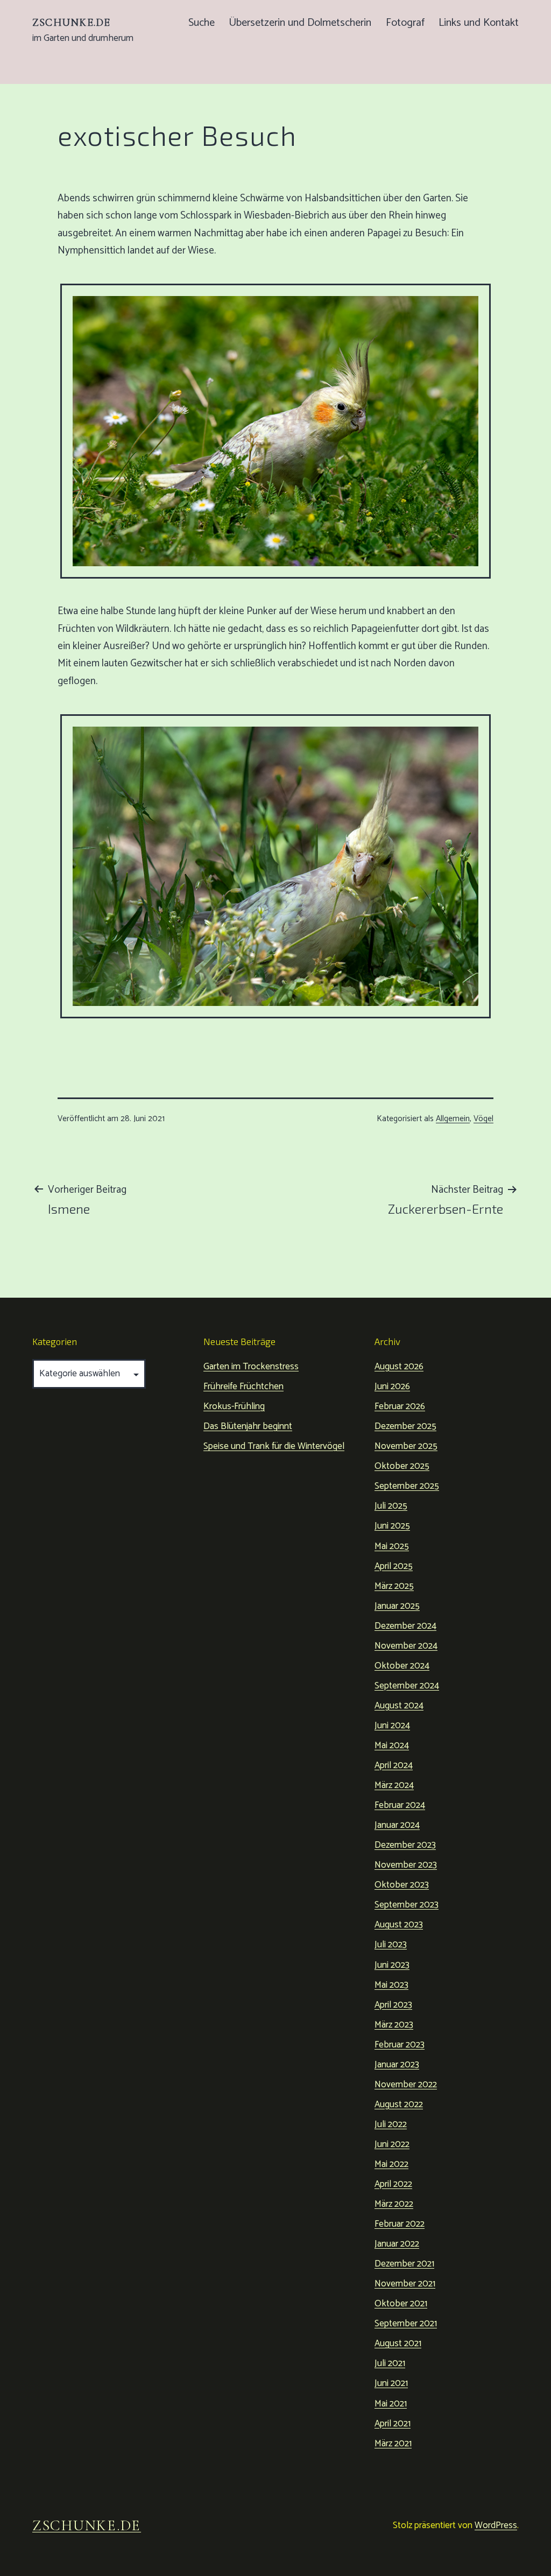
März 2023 (394, 2025)
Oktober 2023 (402, 1885)
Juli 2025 (391, 1506)
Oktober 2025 (402, 1466)
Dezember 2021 (404, 2264)
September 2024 (407, 1686)
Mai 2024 (392, 1746)
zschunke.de (71, 23)
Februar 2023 (400, 2045)
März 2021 (393, 2444)
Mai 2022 (391, 2164)
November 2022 (406, 2085)
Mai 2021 (391, 2404)
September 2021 (406, 2324)
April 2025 (394, 1566)
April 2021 (393, 2424)
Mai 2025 (392, 1546)
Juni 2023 (392, 1965)
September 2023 (407, 1905)
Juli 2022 (391, 2124)
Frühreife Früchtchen (243, 1386)
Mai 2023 (391, 1985)
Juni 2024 (392, 1726)
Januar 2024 (397, 1825)
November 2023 (406, 1865)
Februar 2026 (400, 1406)
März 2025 (394, 1586)
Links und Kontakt (479, 23)
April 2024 (394, 1765)
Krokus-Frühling (234, 1406)
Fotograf (405, 23)
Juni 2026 (392, 1386)
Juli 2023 (391, 1945)
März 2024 (394, 1785)
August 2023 (399, 1925)
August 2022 (399, 2105)
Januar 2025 (397, 1606)
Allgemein (453, 1119)
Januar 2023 (397, 2065)
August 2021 (398, 2343)
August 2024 (399, 1706)
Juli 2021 (390, 2363)
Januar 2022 (397, 2244)
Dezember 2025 (405, 1426)
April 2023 (393, 2005)
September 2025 (407, 1486)
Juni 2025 (392, 1526)
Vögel (483, 1119)
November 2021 (405, 2284)
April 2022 (393, 2184)
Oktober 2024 (402, 1666)
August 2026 (399, 1367)
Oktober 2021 (401, 2304)
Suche (202, 23)
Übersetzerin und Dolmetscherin (300, 23)
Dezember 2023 (405, 1845)
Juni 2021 (391, 2383)
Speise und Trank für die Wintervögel (274, 1446)
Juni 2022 (392, 2144)
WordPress (496, 2525)
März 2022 (394, 2204)
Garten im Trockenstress (251, 1367)
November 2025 (406, 1446)
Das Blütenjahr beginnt (248, 1426)
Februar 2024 (400, 1805)
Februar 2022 (400, 2224)
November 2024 (406, 1646)
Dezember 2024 (405, 1626)
